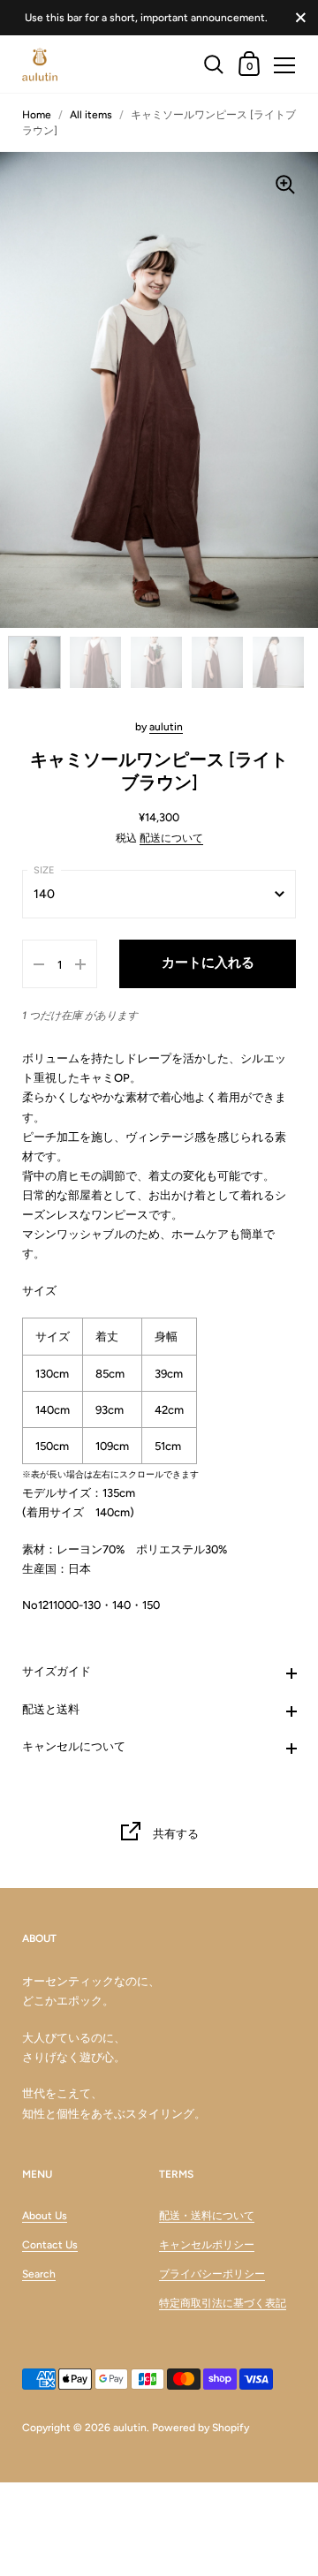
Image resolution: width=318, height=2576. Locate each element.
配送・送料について (207, 2216)
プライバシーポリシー (212, 2274)
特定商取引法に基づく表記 (223, 2303)
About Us (45, 2216)
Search (39, 2274)
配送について (171, 838)
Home (37, 115)
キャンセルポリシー (207, 2245)
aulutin (166, 727)
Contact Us (50, 2245)
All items (91, 115)
